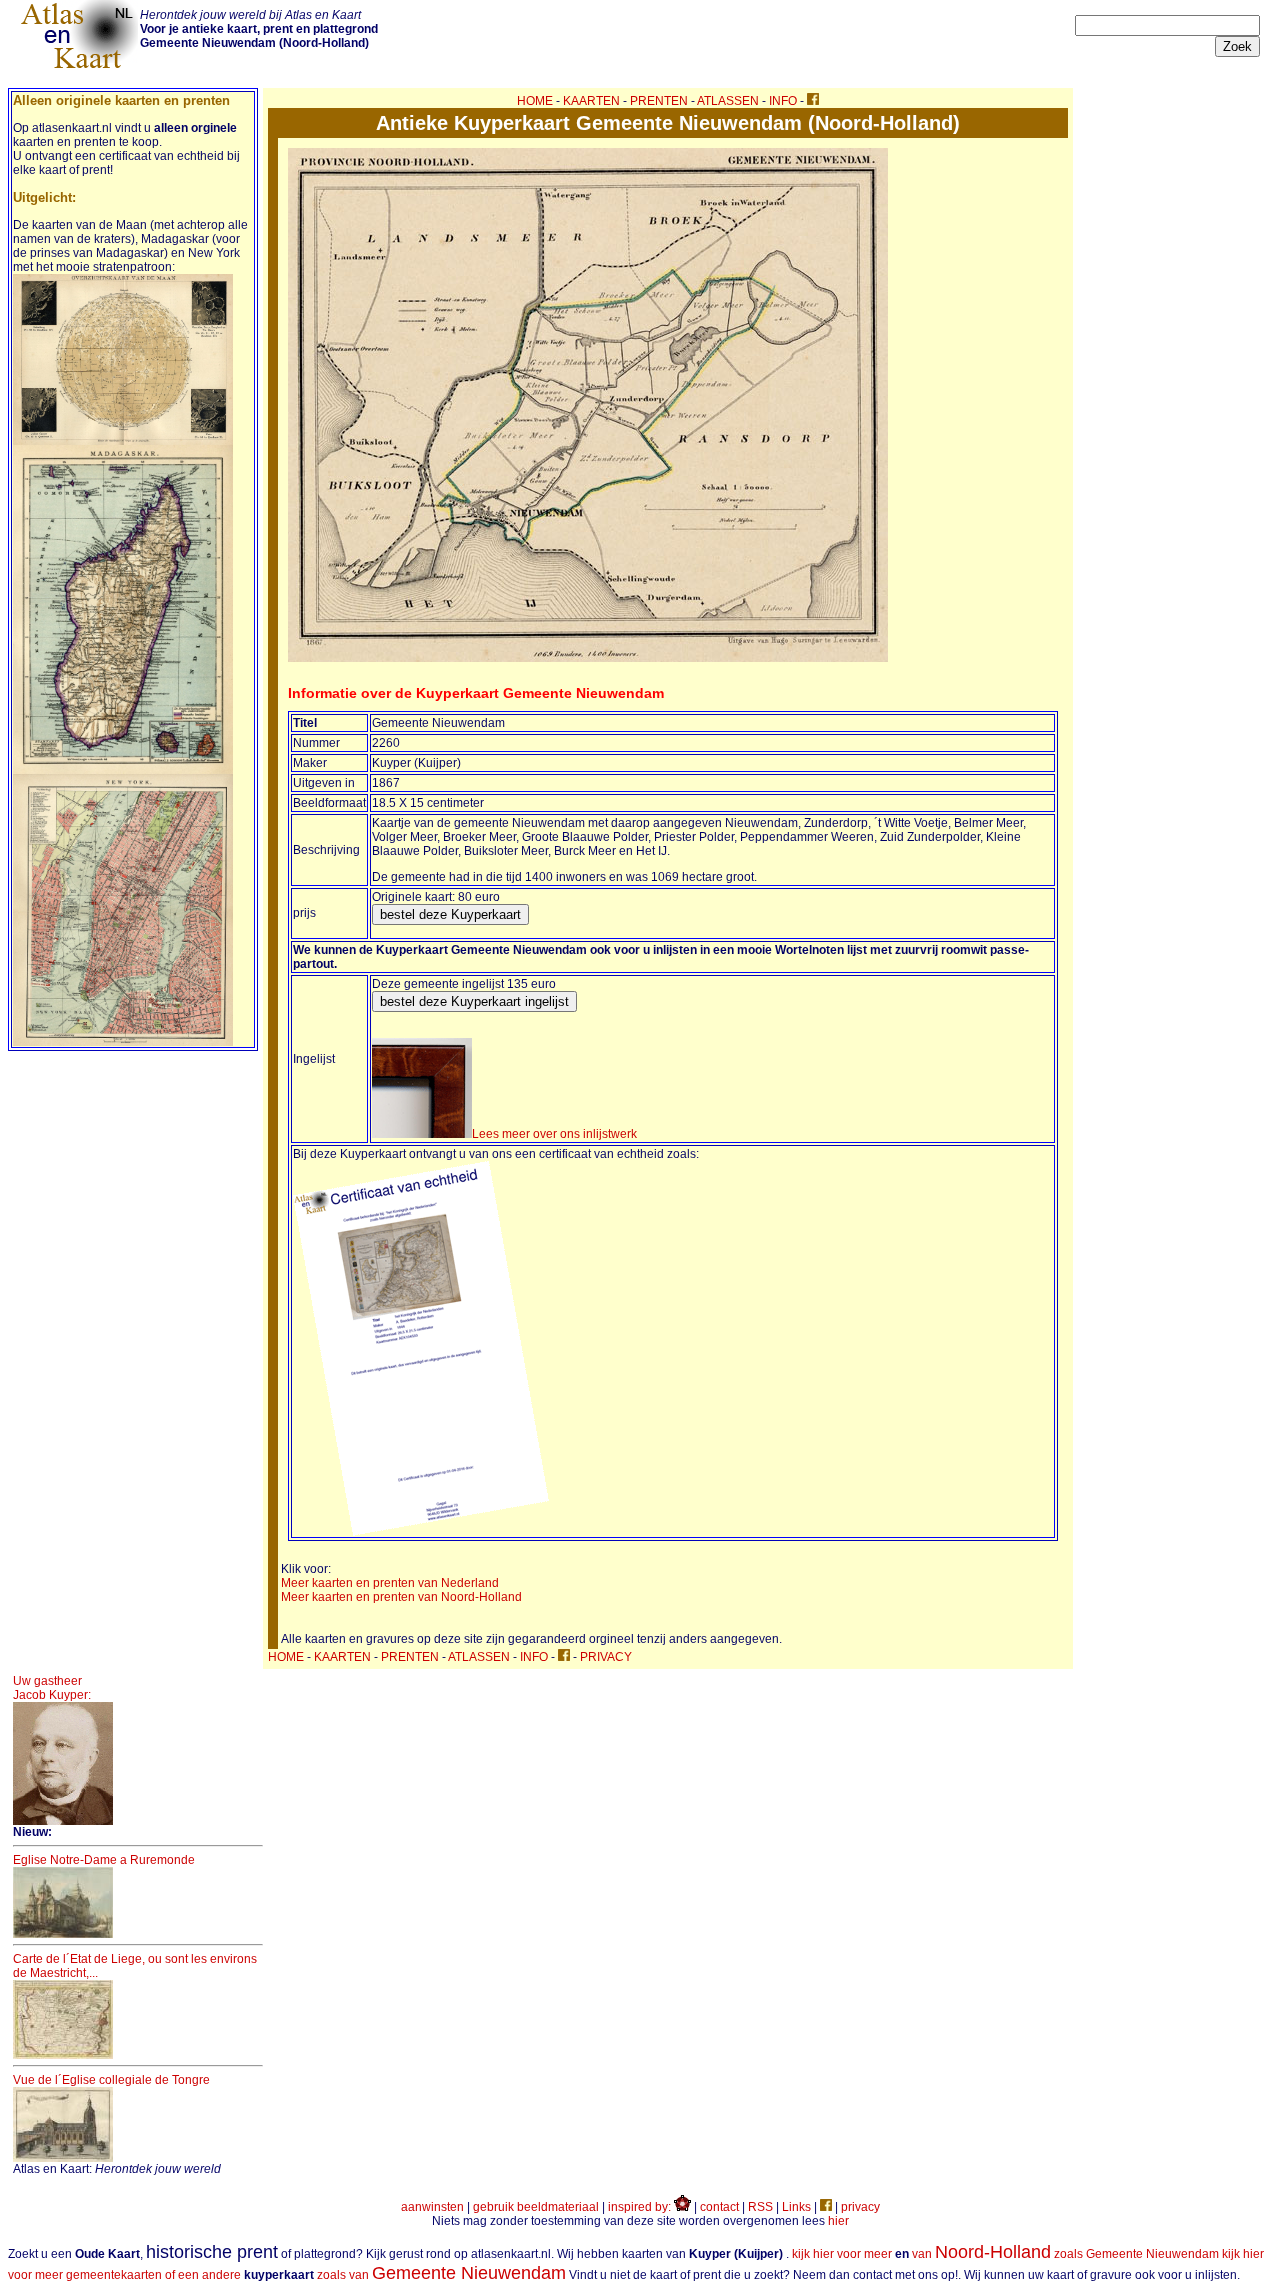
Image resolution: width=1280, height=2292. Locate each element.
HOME (535, 101)
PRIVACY (606, 1657)
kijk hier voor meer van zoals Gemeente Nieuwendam (1005, 2254)
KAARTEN (591, 101)
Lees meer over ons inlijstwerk (554, 1134)
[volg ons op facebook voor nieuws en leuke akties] (813, 101)
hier (838, 2221)
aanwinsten (432, 2207)
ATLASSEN (728, 101)
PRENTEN (659, 101)
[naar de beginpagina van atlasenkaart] (79, 68)
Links (796, 2207)
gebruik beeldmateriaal (536, 2207)
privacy (860, 2207)
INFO (783, 101)
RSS (760, 2207)
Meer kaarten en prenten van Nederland (390, 1583)
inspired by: (641, 2207)
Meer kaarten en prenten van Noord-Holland (401, 1597)
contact (719, 2207)
